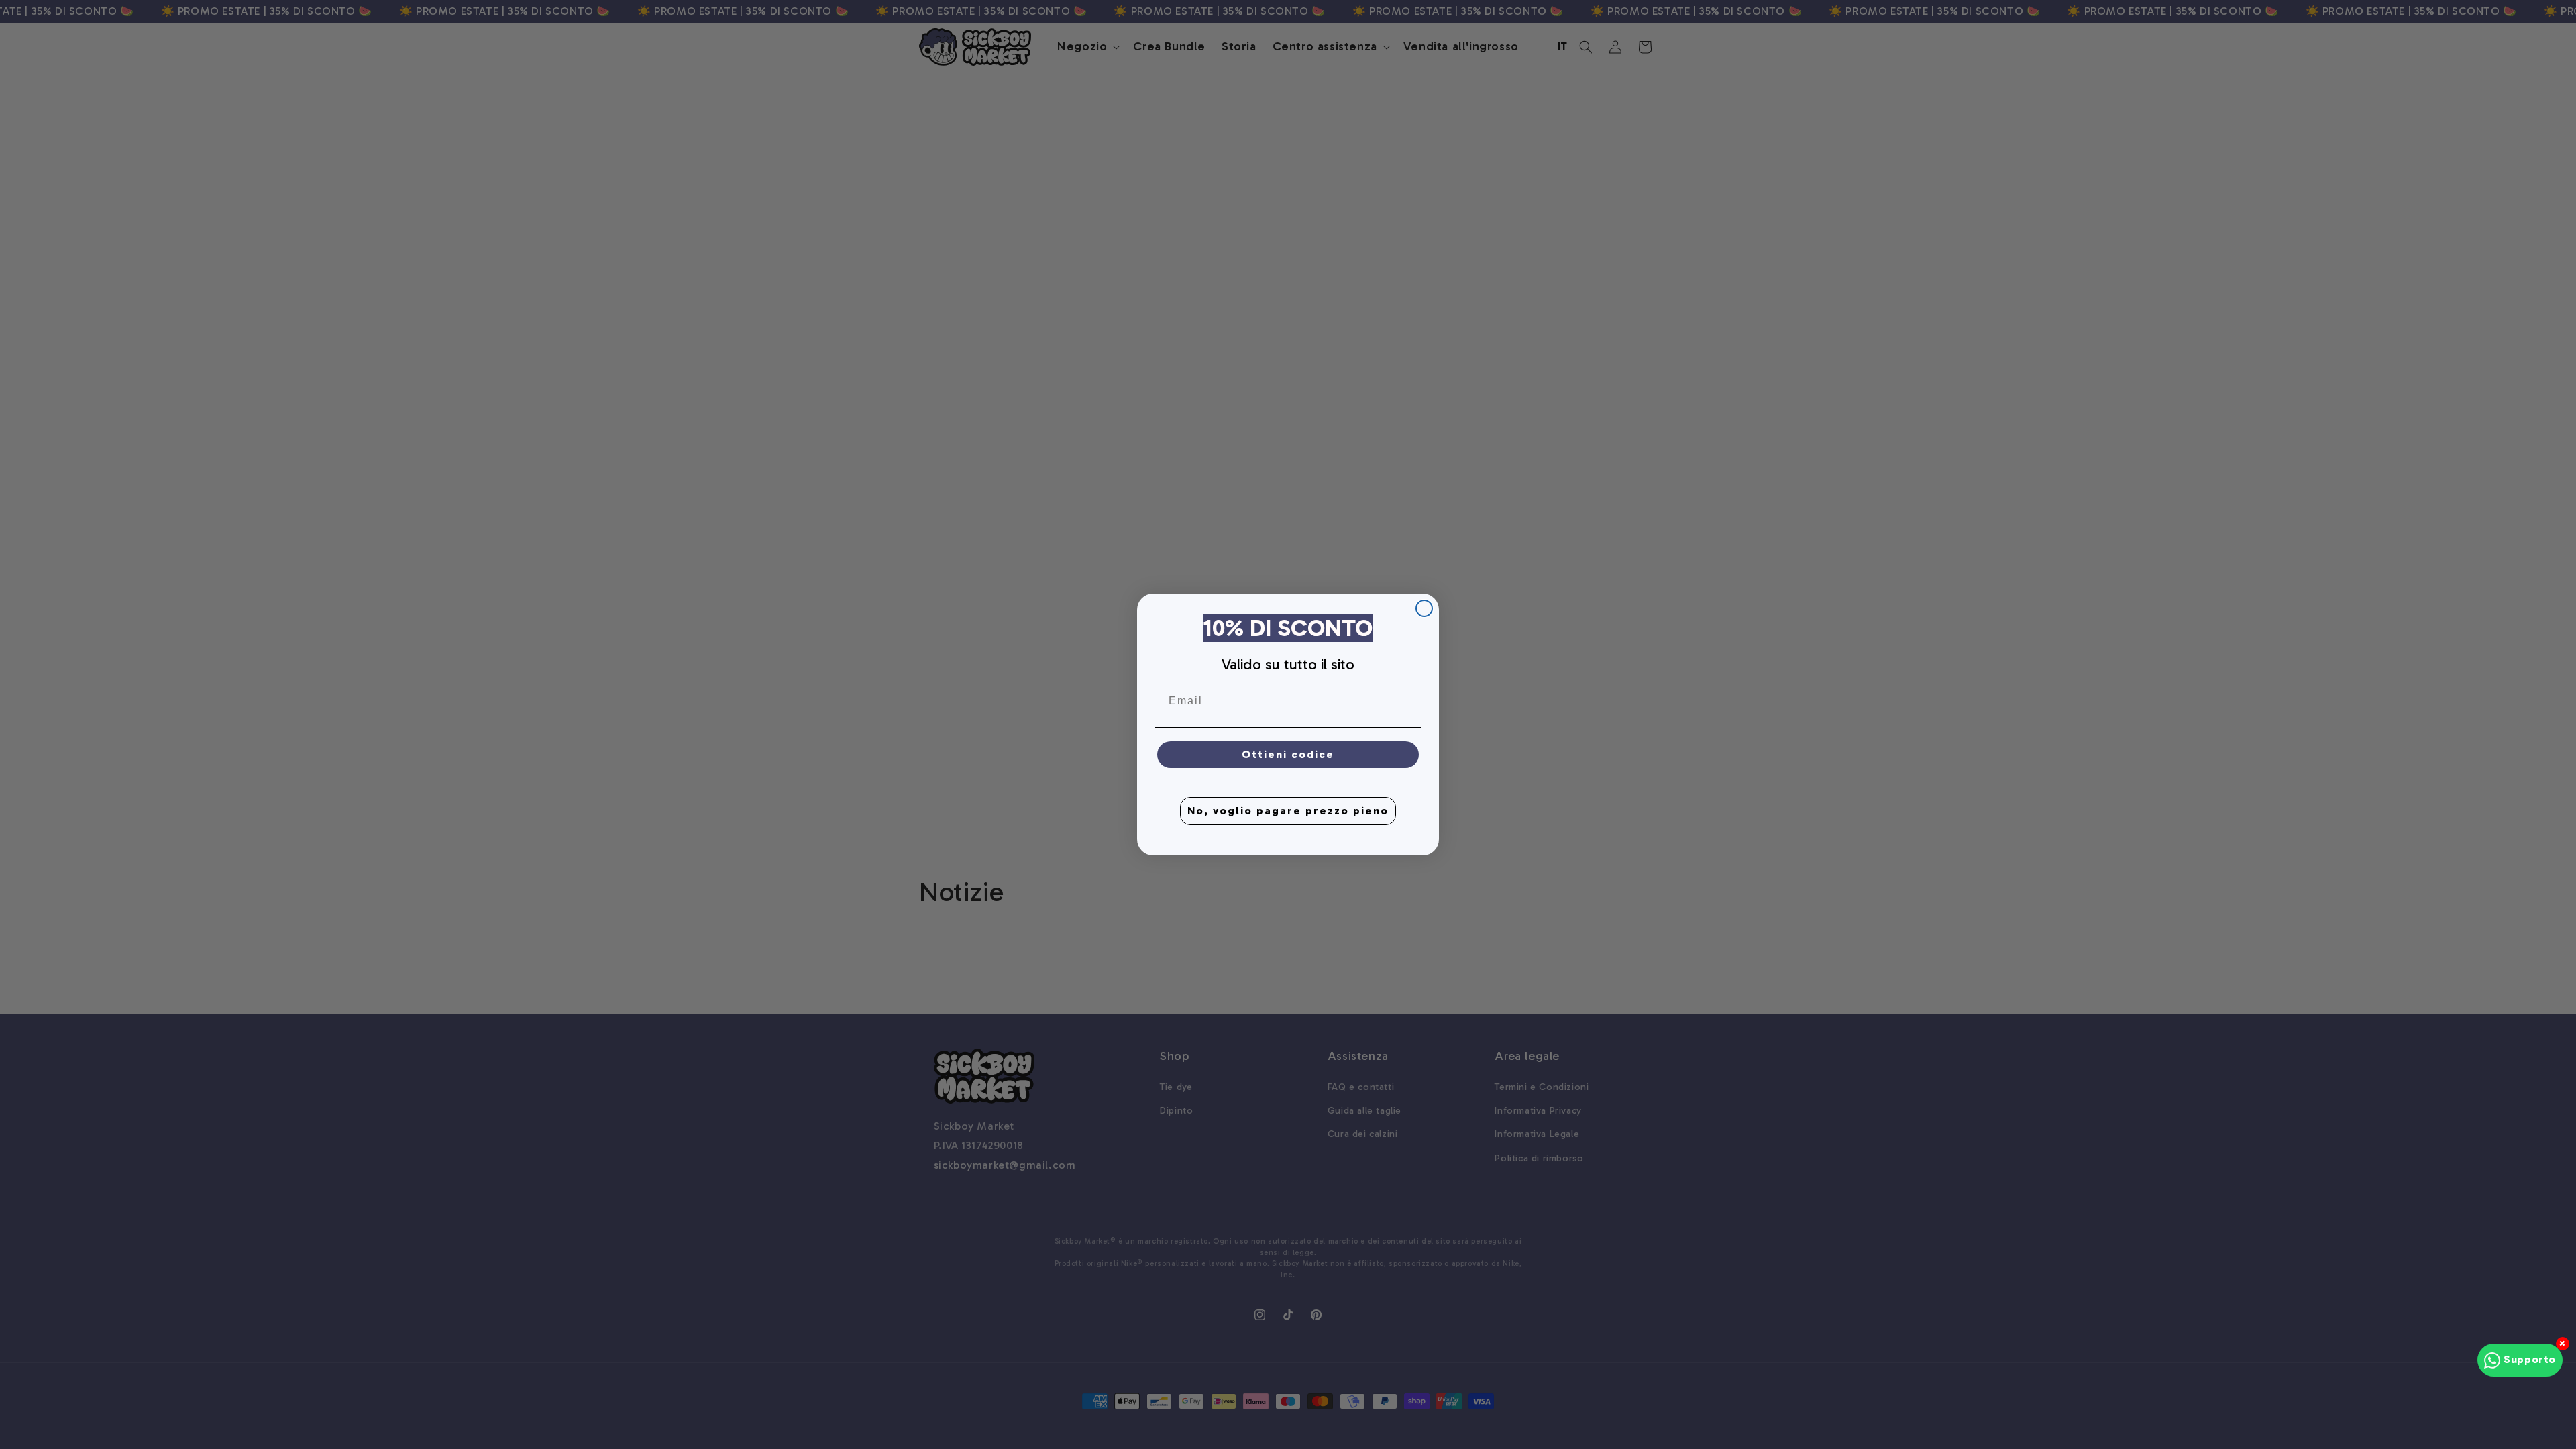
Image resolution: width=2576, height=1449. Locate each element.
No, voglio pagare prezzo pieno (1288, 811)
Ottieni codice (1288, 754)
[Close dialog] (1424, 608)
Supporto (2530, 1359)
